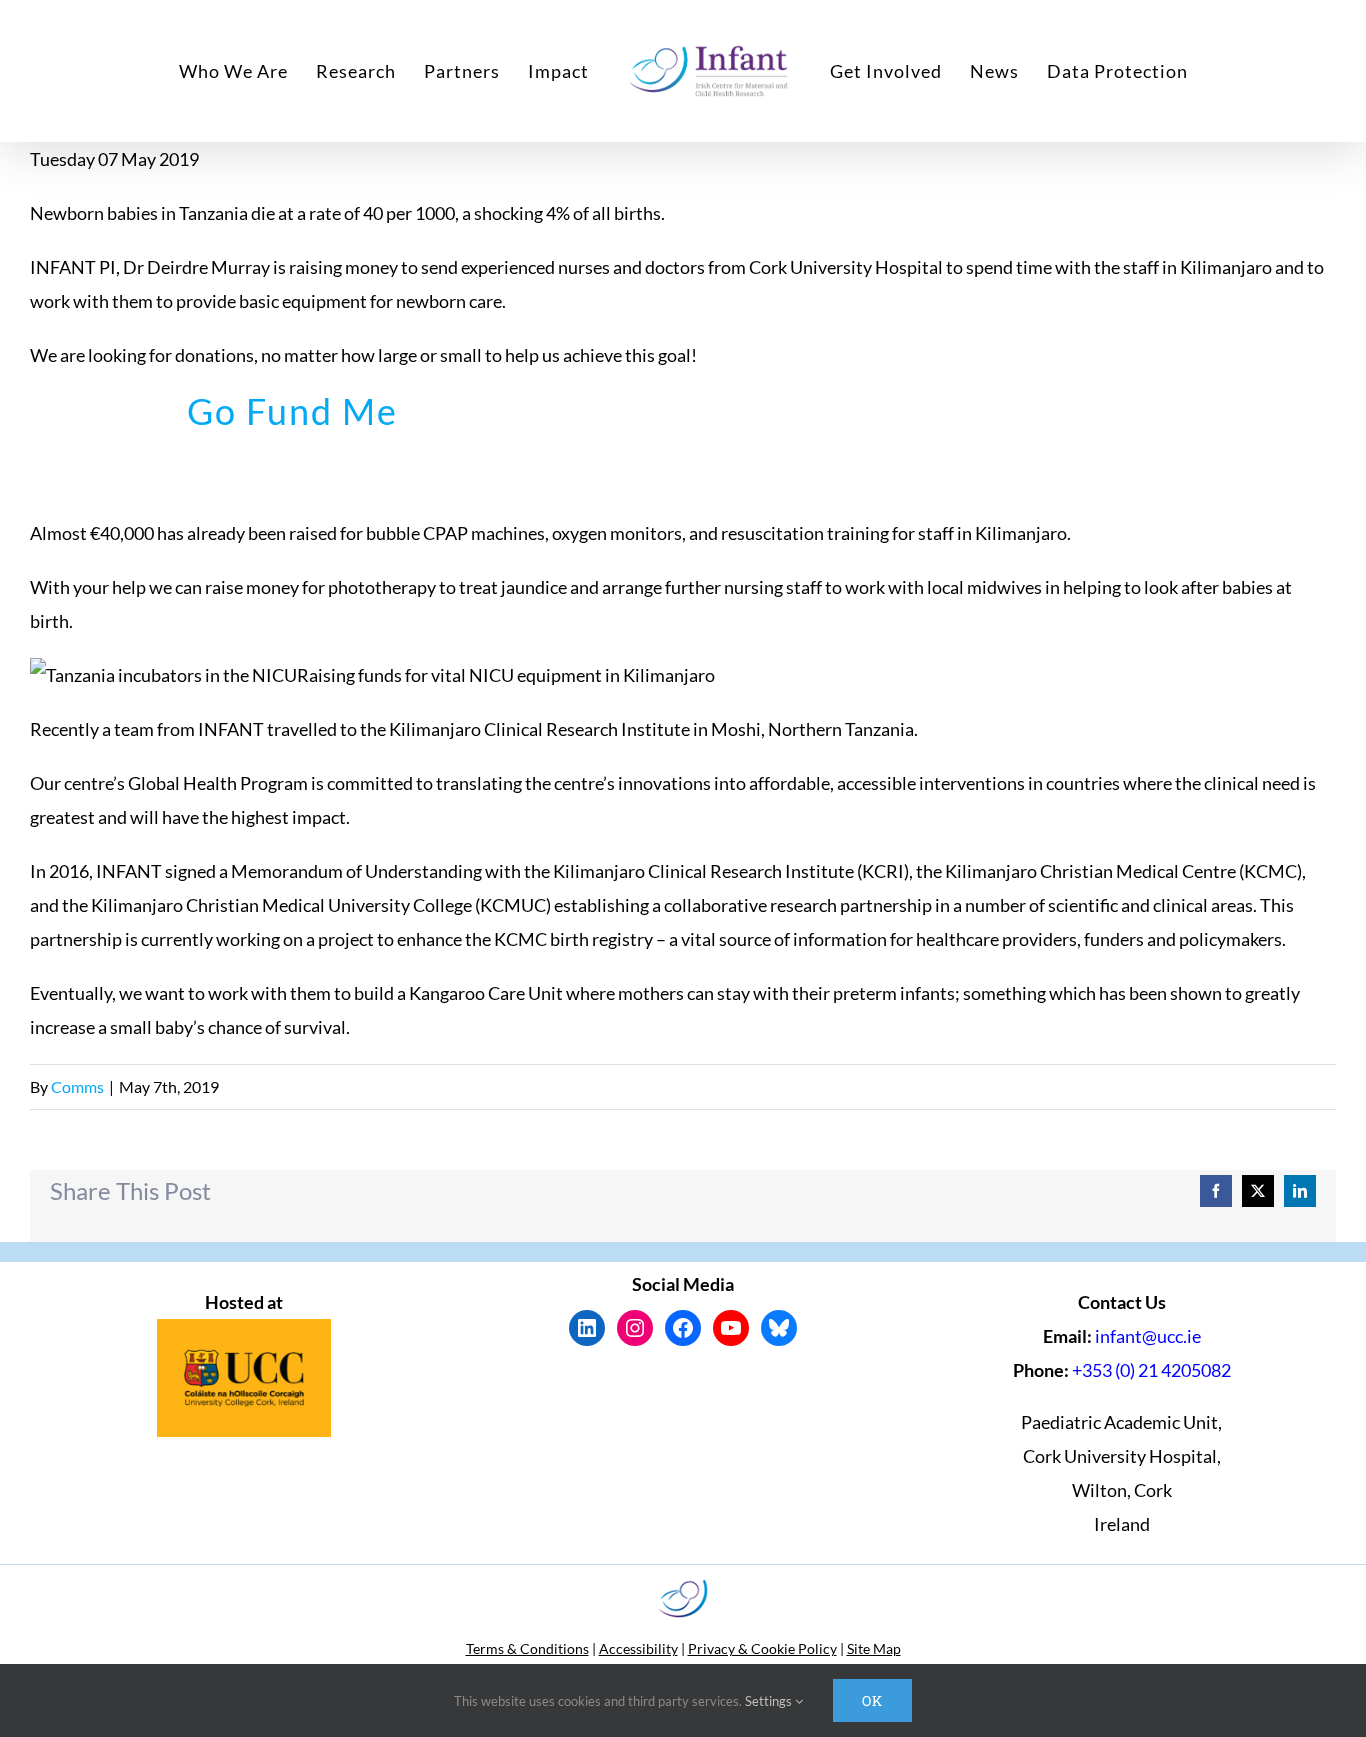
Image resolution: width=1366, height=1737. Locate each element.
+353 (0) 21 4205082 (1151, 1370)
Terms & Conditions (527, 1648)
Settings (770, 1701)
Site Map (874, 1648)
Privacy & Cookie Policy (762, 1648)
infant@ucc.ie (1148, 1336)
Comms (77, 1086)
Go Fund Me (292, 411)
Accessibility (638, 1648)
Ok (872, 1700)
